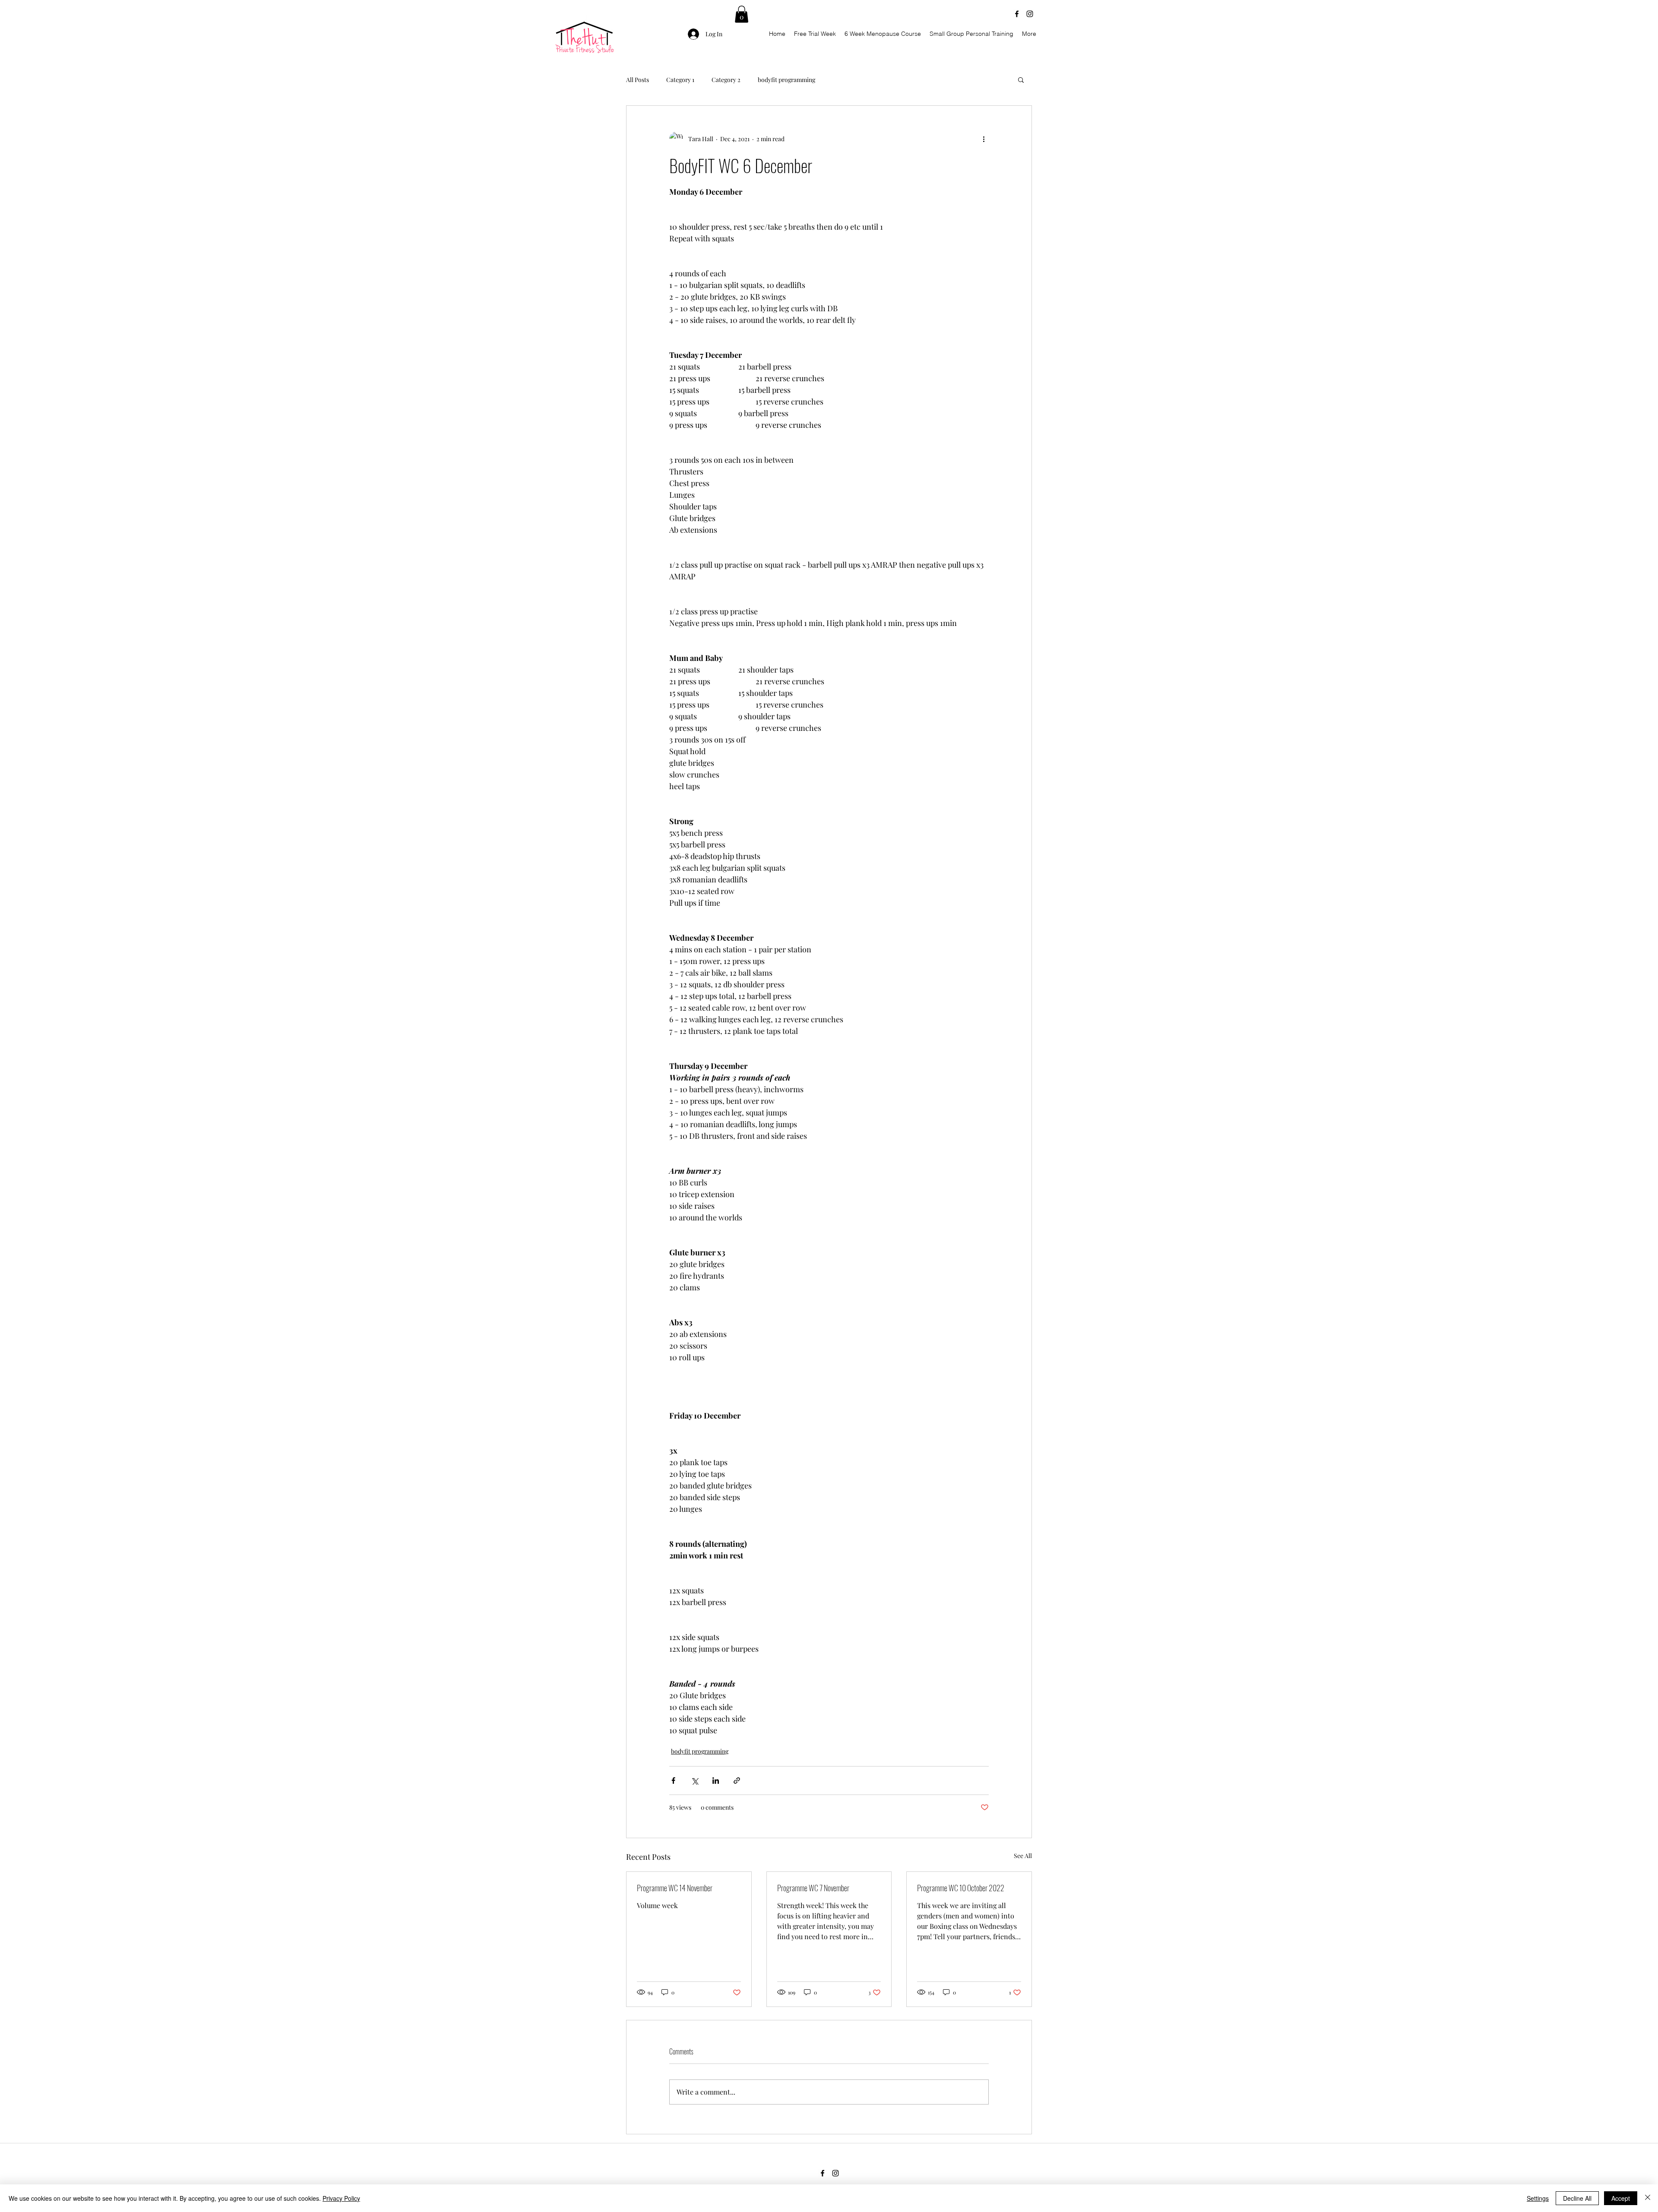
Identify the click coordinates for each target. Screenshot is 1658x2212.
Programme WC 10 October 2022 (961, 1888)
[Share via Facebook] (673, 1781)
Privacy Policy (341, 2198)
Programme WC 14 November (675, 1888)
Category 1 (680, 80)
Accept (1621, 2198)
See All (1023, 1856)
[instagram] (1030, 14)
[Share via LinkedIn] (716, 1781)
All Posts (638, 80)
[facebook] (1017, 14)
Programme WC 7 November (813, 1888)
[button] (742, 14)
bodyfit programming (786, 80)
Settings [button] (1538, 2198)
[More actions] (984, 139)
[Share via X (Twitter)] (695, 1781)
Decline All (1577, 2198)
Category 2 (726, 80)
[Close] (1648, 2198)
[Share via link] (737, 1781)
